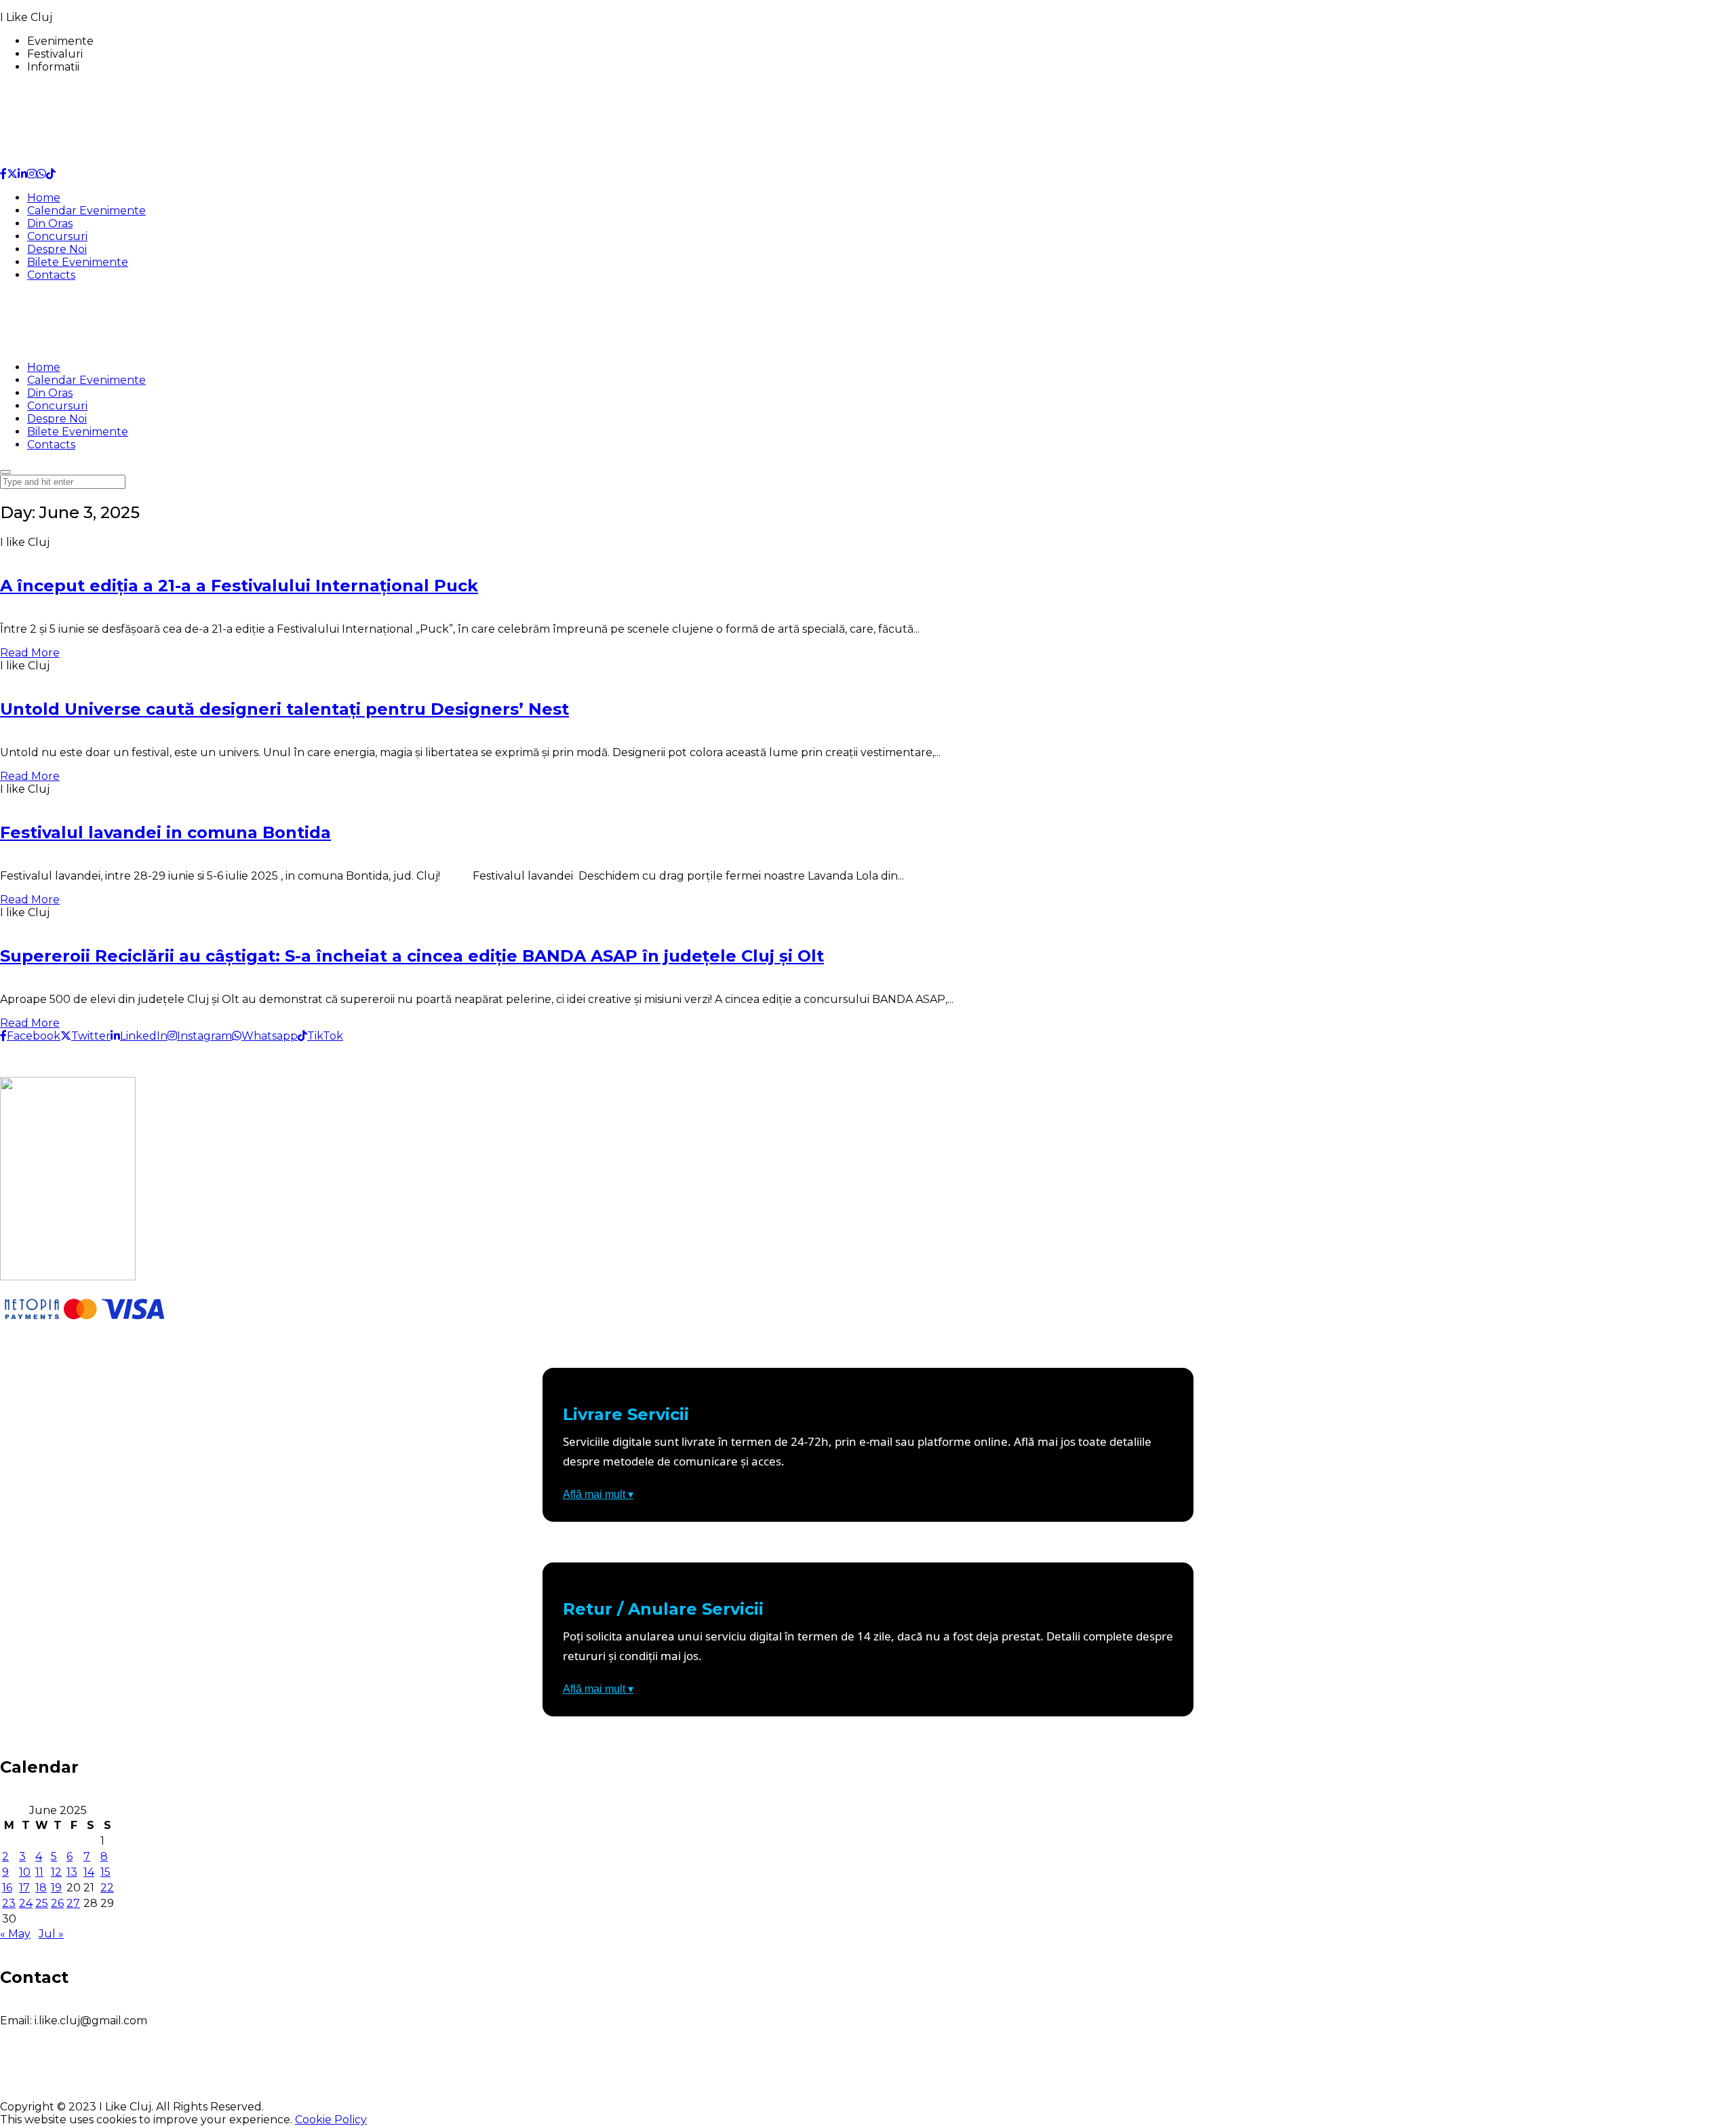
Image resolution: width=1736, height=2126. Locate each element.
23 (9, 1903)
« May (15, 1934)
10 (25, 1872)
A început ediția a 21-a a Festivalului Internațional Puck (239, 586)
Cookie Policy (331, 2120)
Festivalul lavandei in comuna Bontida (165, 832)
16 (7, 1888)
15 (105, 1872)
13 (72, 1872)
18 (41, 1888)
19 (56, 1888)
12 (56, 1872)
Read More (30, 653)
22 (107, 1888)
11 (39, 1872)
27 (73, 1903)
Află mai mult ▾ (598, 1494)
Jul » (51, 1934)
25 (42, 1903)
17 (24, 1888)
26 (57, 1903)
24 (26, 1903)
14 (89, 1872)
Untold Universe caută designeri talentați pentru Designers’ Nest (284, 709)
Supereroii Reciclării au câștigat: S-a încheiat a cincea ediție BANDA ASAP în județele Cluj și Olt (412, 956)
